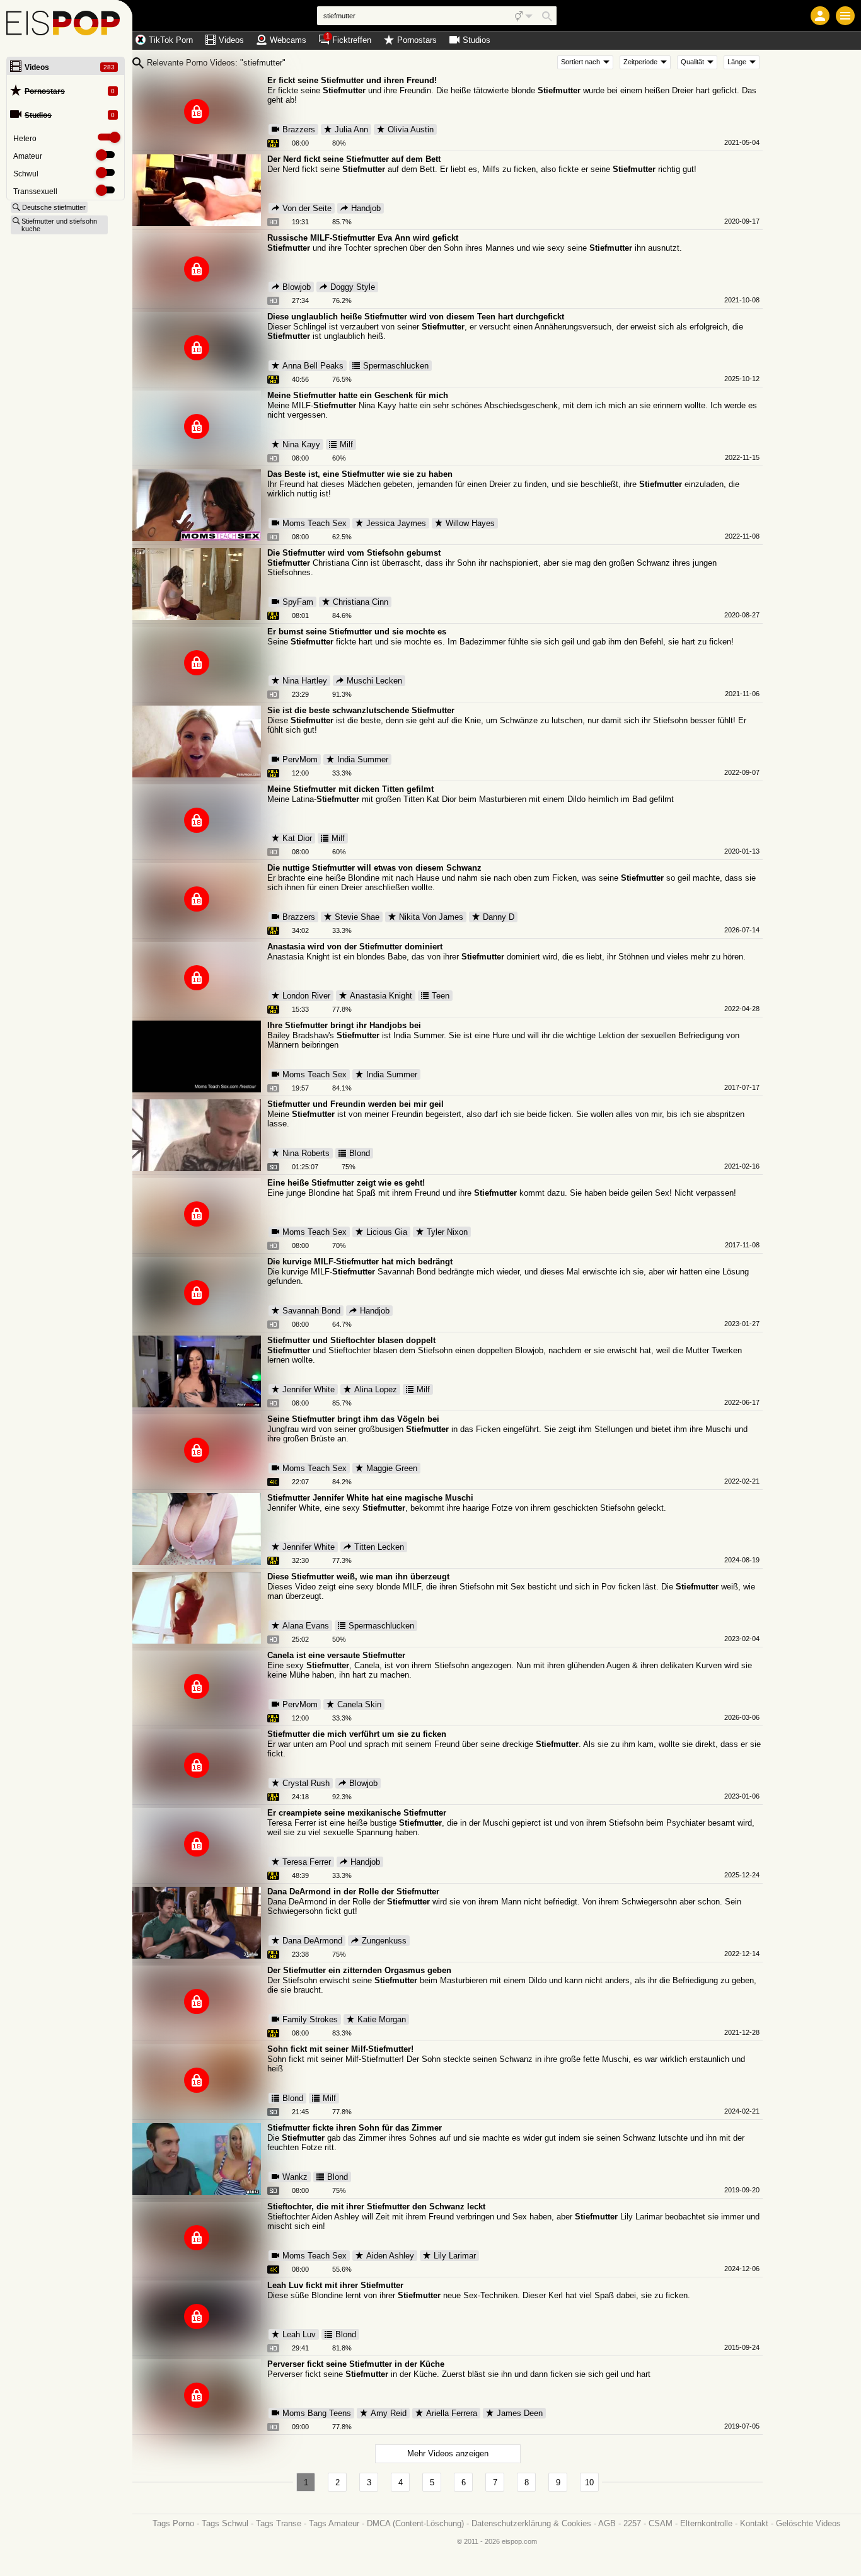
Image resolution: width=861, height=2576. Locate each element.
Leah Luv (299, 2334)
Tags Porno (173, 2523)
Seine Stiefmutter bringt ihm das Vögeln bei (353, 1419)
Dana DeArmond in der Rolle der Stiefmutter (353, 1892)
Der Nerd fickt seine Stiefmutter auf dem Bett (354, 159)
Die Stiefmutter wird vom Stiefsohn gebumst (354, 553)
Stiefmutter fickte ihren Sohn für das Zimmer (355, 2128)
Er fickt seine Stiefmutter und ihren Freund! (352, 80)
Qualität (692, 62)
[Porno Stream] (66, 25)
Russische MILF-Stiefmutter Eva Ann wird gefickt (363, 238)
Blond (360, 1153)
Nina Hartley (305, 681)
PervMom (300, 759)
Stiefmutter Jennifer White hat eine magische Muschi (370, 1498)
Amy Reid (389, 2413)
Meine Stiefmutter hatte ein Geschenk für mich (358, 395)
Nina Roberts (306, 1153)
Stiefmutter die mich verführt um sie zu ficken (357, 1734)
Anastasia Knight (381, 996)
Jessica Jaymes (396, 523)
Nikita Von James (431, 917)
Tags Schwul (225, 2523)
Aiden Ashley (390, 2256)
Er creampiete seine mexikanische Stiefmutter (357, 1813)
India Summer (363, 759)
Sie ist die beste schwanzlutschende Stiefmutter (361, 710)
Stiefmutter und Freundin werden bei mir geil (355, 1104)
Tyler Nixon (447, 1232)
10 (589, 2482)
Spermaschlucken (396, 366)
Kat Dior (297, 838)
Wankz (295, 2177)
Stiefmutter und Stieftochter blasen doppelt (351, 1340)
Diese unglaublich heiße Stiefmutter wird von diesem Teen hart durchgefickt (416, 317)
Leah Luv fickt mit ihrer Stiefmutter (335, 2285)
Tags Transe (279, 2523)
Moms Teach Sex (315, 523)
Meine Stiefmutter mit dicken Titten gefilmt (350, 789)
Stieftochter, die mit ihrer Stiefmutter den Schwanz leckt (376, 2207)
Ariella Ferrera (452, 2413)
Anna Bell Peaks (313, 366)
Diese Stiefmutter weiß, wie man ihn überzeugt (358, 1577)
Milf (346, 444)
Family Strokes (310, 2019)
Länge (737, 62)
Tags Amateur (334, 2523)
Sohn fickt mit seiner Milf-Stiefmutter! (340, 2049)
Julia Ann (351, 129)
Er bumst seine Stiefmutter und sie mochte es (357, 632)
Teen (441, 996)
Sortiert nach (581, 62)
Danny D (499, 917)
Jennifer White (309, 1389)
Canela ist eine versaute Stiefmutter (336, 1655)
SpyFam (298, 602)
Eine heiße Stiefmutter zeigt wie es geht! (346, 1183)
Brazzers (299, 129)
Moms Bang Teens (317, 2413)
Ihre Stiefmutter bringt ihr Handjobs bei (344, 1025)
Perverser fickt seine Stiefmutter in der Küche (356, 2364)
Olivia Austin (411, 129)
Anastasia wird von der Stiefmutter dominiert (355, 947)
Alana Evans (306, 1626)
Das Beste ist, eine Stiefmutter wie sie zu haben (360, 474)
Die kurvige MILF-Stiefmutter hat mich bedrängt (360, 1262)
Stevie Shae (357, 917)
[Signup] (820, 16)
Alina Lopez (376, 1389)
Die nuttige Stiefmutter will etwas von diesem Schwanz (374, 868)
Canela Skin (359, 1704)
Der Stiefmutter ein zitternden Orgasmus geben (359, 1970)
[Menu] (845, 16)
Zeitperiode (640, 62)
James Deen (520, 2413)
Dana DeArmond (312, 1941)
